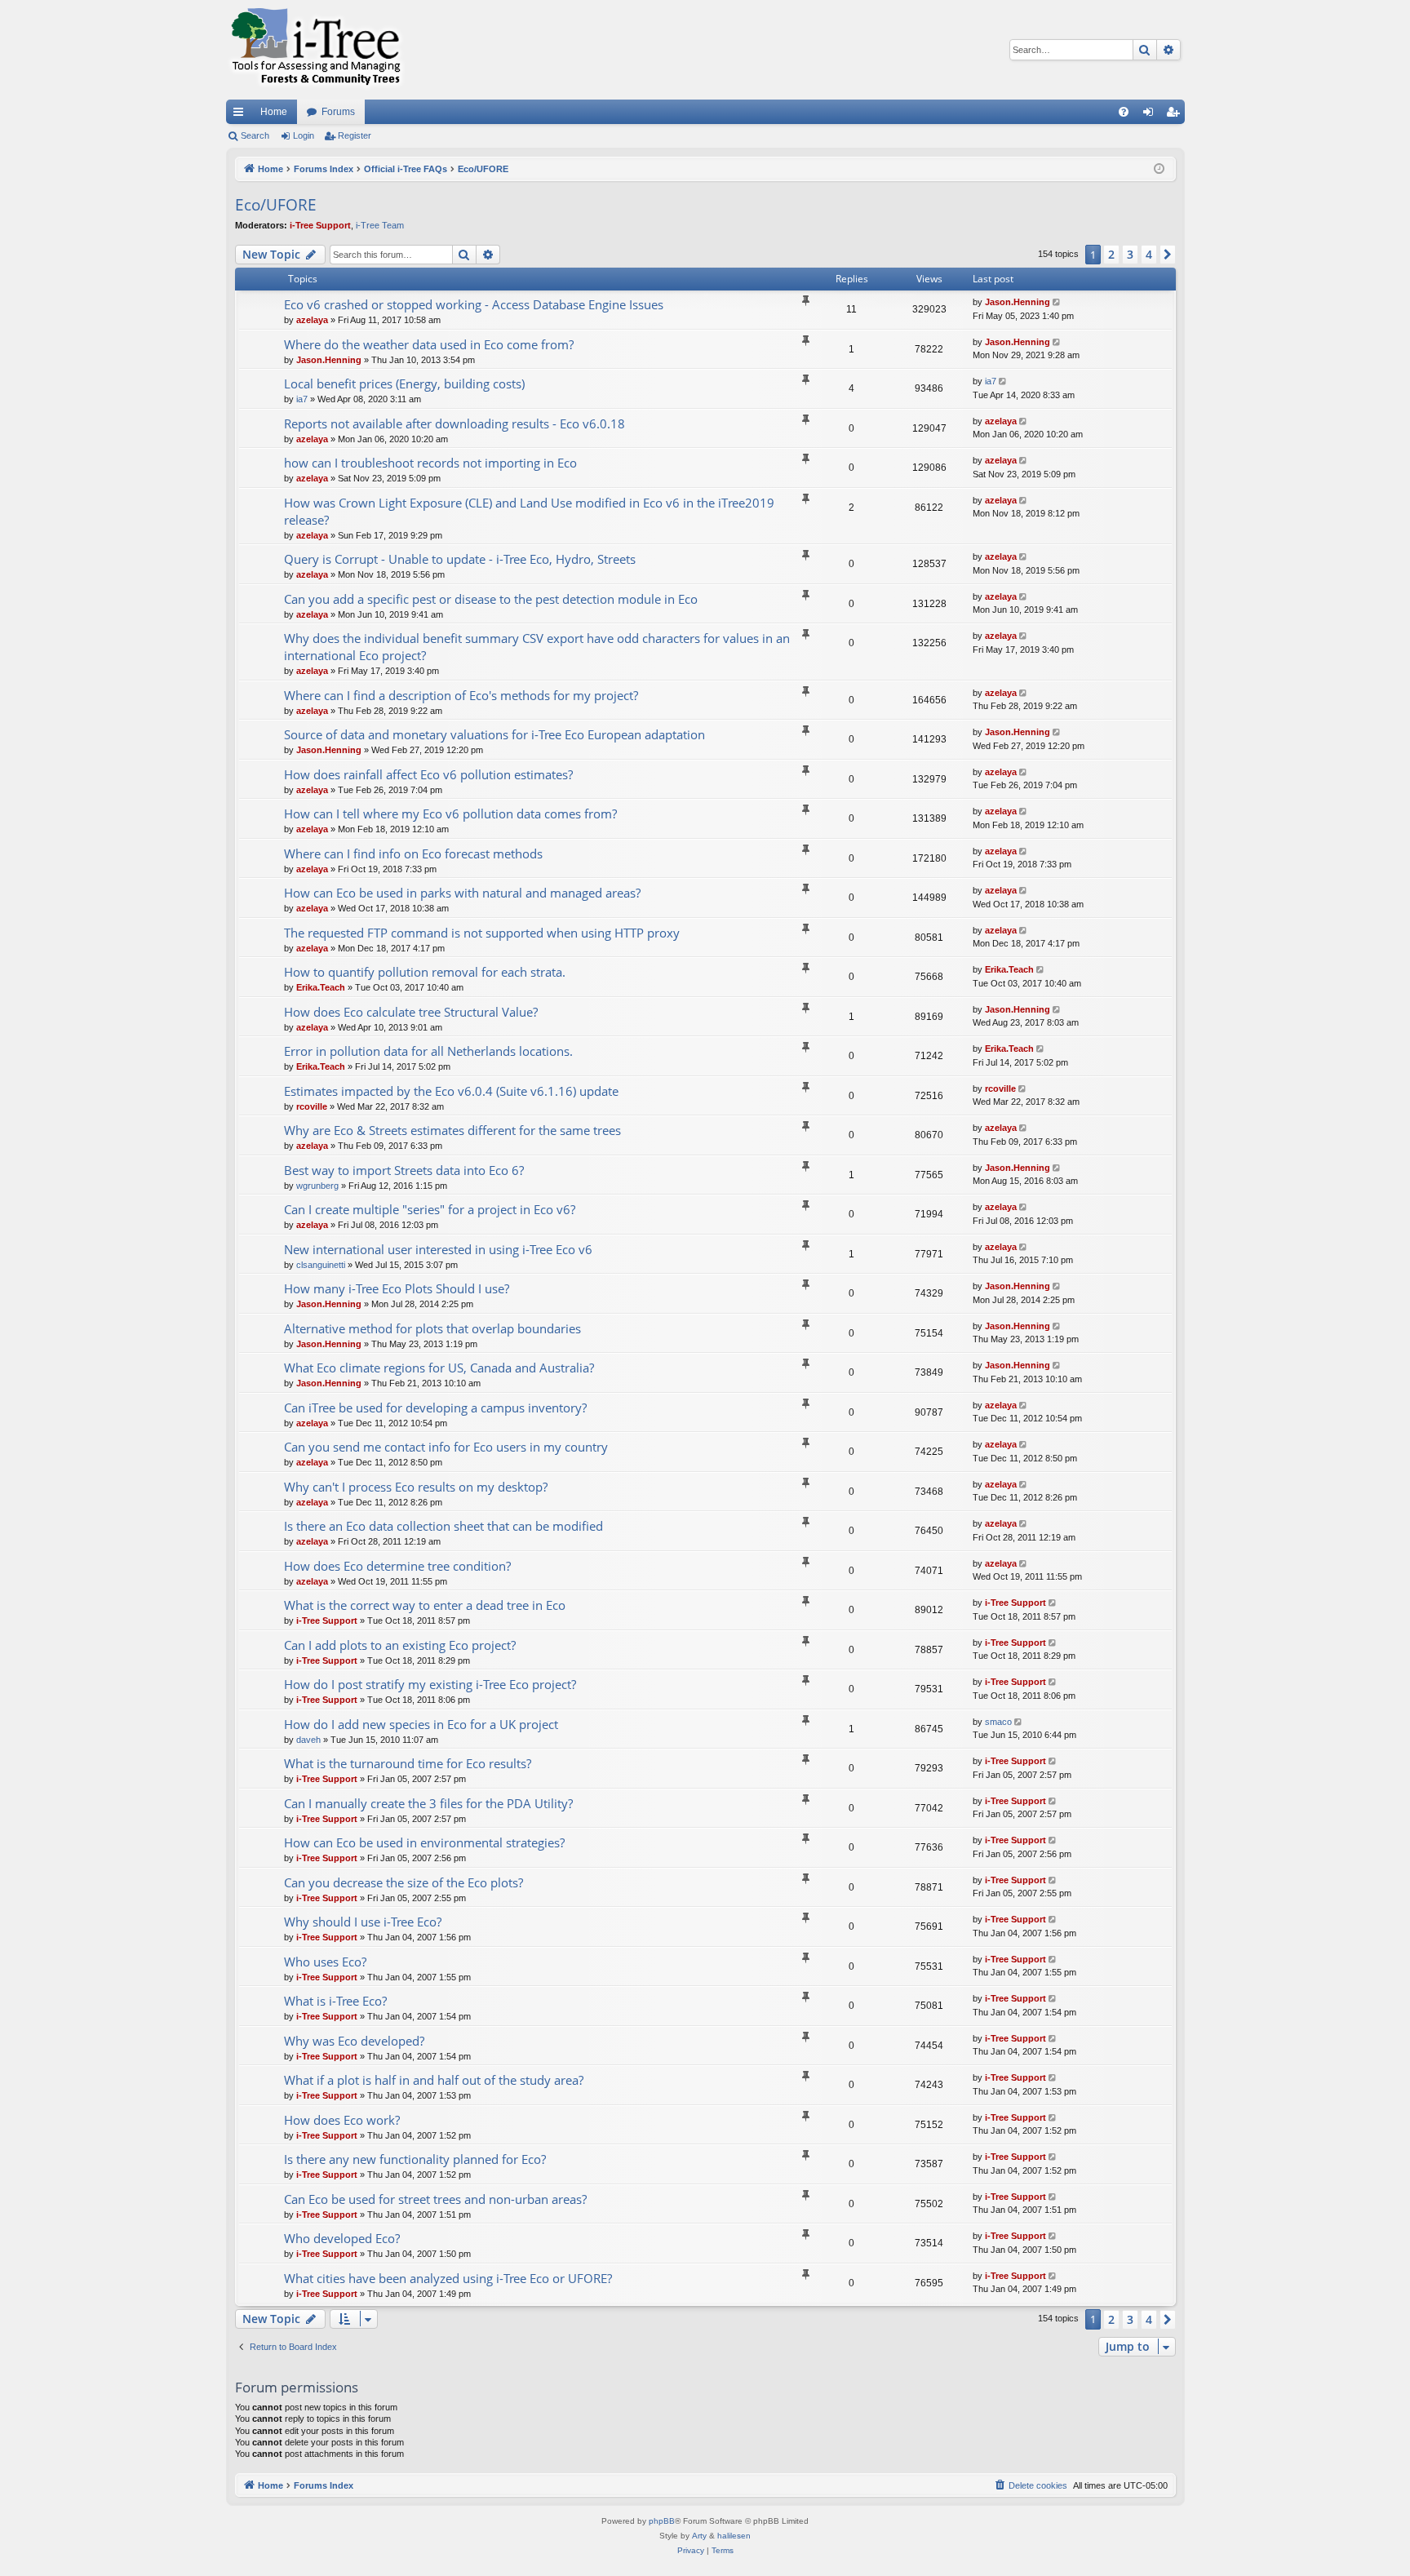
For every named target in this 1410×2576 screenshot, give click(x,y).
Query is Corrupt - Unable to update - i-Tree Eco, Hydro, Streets (460, 559)
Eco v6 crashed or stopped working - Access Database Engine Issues (474, 304)
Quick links (242, 115)
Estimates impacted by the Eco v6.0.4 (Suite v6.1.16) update (451, 1091)
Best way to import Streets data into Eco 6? (404, 1170)
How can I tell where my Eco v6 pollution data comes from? (450, 814)
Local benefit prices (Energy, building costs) (404, 384)
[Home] (316, 50)
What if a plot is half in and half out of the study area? (434, 2080)
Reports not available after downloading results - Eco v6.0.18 (454, 423)
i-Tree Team (380, 225)
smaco (998, 1722)
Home (274, 112)
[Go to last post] (1058, 302)
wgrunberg (317, 1186)
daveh (308, 1740)
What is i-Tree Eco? (335, 2001)
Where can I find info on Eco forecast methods (413, 853)
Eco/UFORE (276, 205)
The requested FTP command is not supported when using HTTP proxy (482, 933)
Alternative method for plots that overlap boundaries (432, 1328)
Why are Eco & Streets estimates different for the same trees (452, 1130)
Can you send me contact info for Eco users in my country (446, 1447)
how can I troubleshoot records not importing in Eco (430, 463)
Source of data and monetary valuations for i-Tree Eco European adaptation (494, 734)
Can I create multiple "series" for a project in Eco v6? (430, 1209)
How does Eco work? (342, 2120)
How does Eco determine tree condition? (397, 1566)
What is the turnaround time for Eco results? (408, 1763)
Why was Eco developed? (354, 2041)
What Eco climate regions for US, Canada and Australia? (439, 1368)
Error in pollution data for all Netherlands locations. (428, 1051)
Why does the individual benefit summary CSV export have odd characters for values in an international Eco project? (537, 647)
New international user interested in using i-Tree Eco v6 (438, 1249)
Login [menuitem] (1151, 115)
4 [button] (1149, 254)
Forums (338, 112)
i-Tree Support (320, 225)
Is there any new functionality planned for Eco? (415, 2159)
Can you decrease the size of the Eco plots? (403, 1882)
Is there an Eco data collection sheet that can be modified (443, 1526)
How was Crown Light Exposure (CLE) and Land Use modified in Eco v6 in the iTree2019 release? (529, 511)
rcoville (312, 1106)
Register (355, 135)
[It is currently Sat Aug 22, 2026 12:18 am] (1159, 169)
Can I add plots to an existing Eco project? (400, 1645)
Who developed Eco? (342, 2238)
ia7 (302, 399)
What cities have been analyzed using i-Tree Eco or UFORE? (448, 2278)
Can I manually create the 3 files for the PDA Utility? (428, 1803)
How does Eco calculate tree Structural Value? (411, 1012)
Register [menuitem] (1176, 115)
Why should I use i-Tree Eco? (363, 1922)
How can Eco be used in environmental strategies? (424, 1842)
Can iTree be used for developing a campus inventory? (435, 1408)
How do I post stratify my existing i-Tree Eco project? (430, 1684)
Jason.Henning (1018, 302)
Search (255, 135)
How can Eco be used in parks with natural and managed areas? (462, 893)
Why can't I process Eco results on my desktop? (416, 1487)
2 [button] (1111, 254)
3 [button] (1130, 254)
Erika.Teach (321, 987)
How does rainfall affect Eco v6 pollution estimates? (428, 774)
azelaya (312, 320)
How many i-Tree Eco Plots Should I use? (397, 1288)
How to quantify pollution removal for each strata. (425, 972)
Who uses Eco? (325, 1962)
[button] (1168, 255)
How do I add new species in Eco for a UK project (421, 1724)
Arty (699, 2536)
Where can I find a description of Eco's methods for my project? (461, 695)
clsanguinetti (321, 1265)
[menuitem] (1124, 112)
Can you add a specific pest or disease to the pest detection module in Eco (491, 599)
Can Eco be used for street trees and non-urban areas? (435, 2199)
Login (304, 135)
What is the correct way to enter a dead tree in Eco (425, 1605)
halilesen (734, 2536)
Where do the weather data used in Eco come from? (429, 344)
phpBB (662, 2521)
